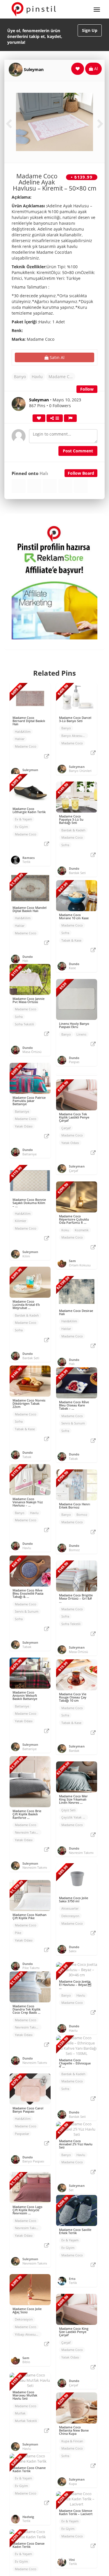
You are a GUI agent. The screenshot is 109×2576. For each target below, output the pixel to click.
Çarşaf (66, 1128)
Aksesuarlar (70, 1908)
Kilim (26, 1256)
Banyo (20, 377)
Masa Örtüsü (32, 1052)
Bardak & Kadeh (73, 830)
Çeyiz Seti (68, 1810)
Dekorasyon (70, 1916)
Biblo (26, 2362)
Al (95, 69)
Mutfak (20, 2413)
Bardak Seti (77, 873)
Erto (72, 2279)
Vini (72, 2560)
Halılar (20, 739)
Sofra (65, 845)
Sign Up (90, 30)
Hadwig (28, 2517)
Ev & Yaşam (23, 819)
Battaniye (22, 1111)
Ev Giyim (21, 827)
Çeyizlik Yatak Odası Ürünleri (75, 1817)
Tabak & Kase (71, 940)
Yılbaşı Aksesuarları (28, 2334)
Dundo (74, 868)
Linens (81, 1034)
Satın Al (57, 357)
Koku (65, 1230)
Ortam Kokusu (80, 1265)
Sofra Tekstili (24, 1024)
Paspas (74, 1062)
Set (71, 2190)
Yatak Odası (24, 1126)
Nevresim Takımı (27, 1832)
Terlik (26, 862)
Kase (72, 968)
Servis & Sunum (73, 1423)
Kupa (73, 2484)
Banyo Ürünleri (80, 771)
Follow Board (81, 473)
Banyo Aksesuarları (75, 736)
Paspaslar (22, 2134)
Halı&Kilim (23, 732)
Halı (44, 473)
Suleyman (34, 69)
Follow (87, 389)
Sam (72, 1261)
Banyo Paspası (33, 2161)
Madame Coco (62, 377)
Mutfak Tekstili (26, 2421)
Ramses (28, 858)
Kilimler (20, 1221)
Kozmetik (82, 1230)
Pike (18, 1933)
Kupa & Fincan (72, 2441)
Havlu (37, 377)
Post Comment (78, 451)
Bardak (74, 1751)
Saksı (73, 1951)
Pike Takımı (31, 1968)
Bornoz (82, 1514)
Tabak (27, 1457)
